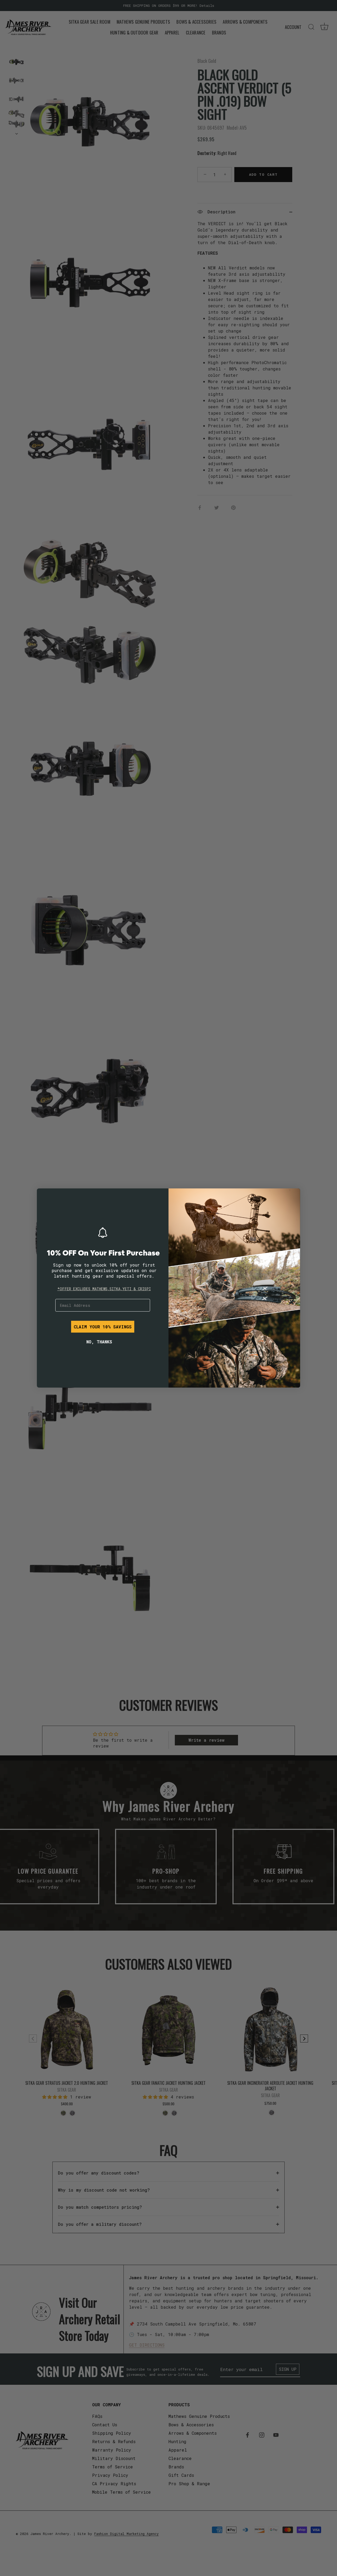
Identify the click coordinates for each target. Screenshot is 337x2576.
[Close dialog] (45, 1196)
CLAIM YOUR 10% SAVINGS (103, 1327)
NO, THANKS (99, 1342)
